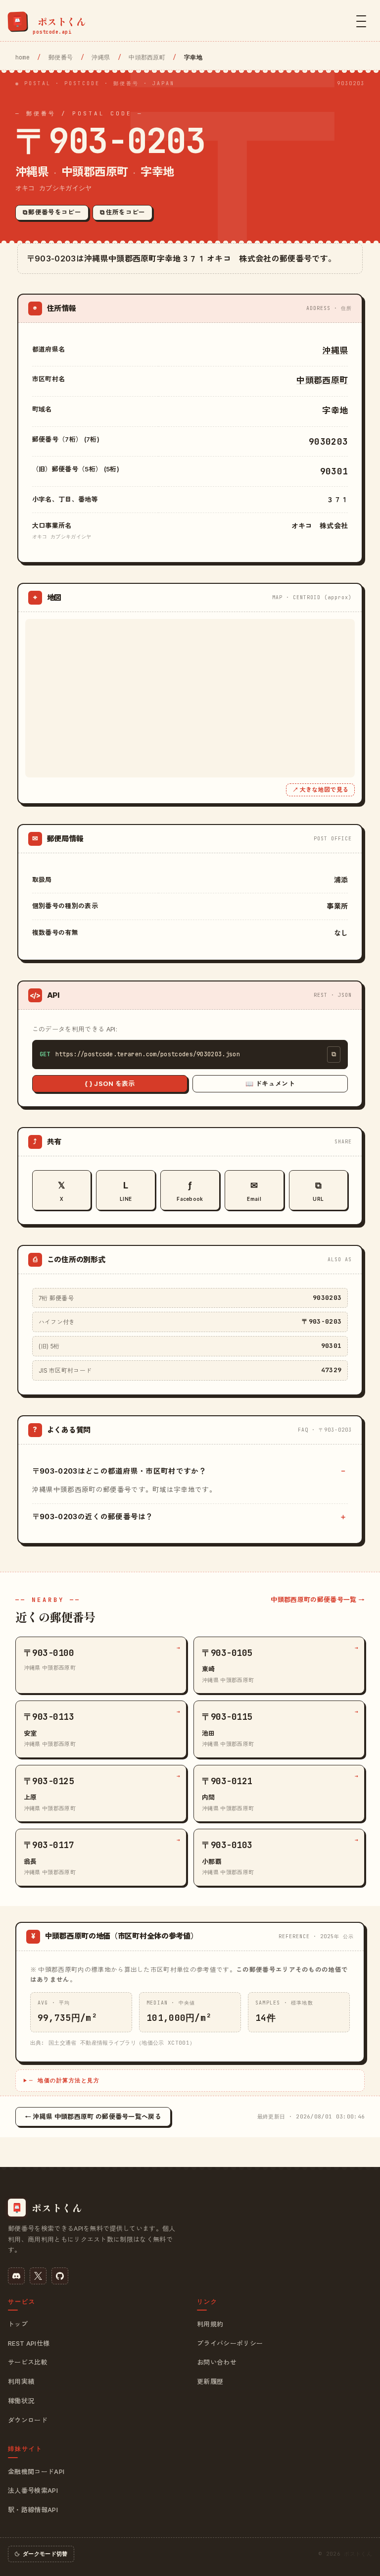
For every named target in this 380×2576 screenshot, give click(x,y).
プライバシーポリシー (230, 2343)
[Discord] (16, 2276)
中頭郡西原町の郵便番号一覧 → (318, 1599)
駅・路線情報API (33, 2510)
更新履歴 (210, 2381)
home (23, 57)
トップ (18, 2324)
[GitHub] (60, 2276)
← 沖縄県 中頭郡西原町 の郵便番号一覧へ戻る (93, 2116)
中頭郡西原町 (147, 57)
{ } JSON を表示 (110, 1083)
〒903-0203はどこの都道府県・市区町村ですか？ (119, 1471)
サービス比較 (28, 2362)
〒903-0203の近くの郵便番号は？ (93, 1517)
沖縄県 (101, 57)
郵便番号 (61, 57)
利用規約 (210, 2324)
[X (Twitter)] (38, 2276)
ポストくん (358, 2554)
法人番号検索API (33, 2490)
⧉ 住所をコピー (123, 212)
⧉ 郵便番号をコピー (52, 212)
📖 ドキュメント (270, 1083)
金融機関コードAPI (36, 2472)
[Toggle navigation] (361, 21)
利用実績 (21, 2381)
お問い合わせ (217, 2362)
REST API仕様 (29, 2343)
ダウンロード (28, 2420)
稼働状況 (21, 2401)
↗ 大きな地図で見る (320, 790)
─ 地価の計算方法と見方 (64, 2080)
